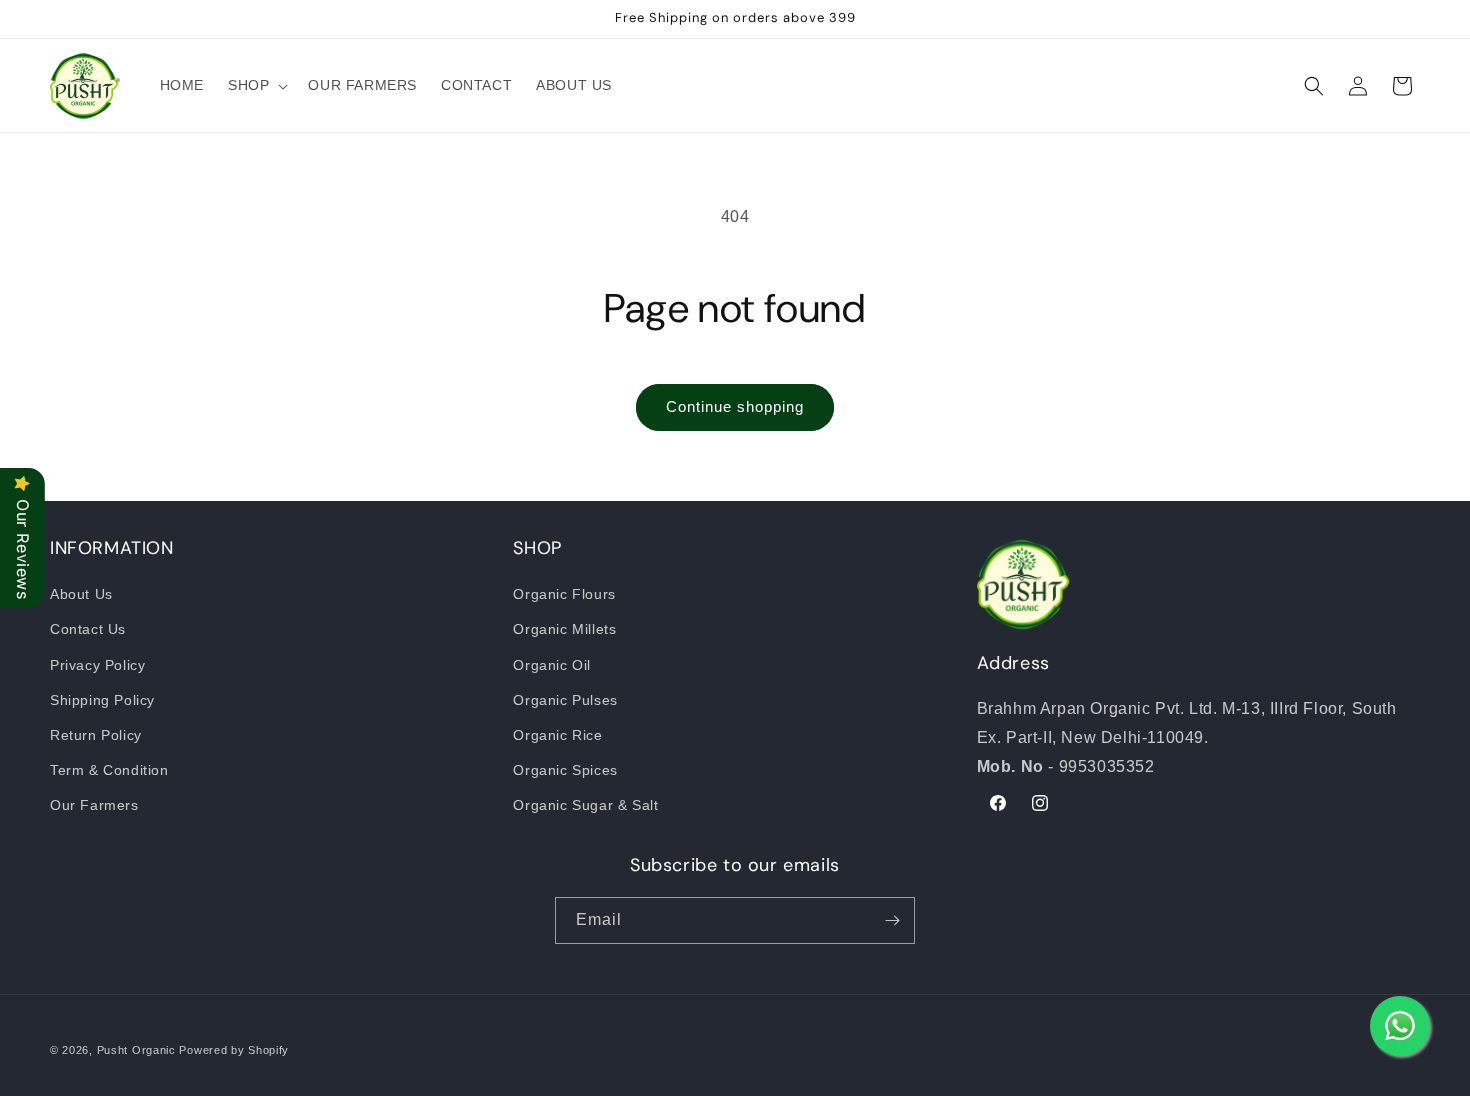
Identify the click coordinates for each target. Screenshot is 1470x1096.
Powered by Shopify (234, 1050)
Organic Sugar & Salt (585, 805)
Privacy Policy (97, 665)
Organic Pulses (565, 700)
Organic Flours (564, 594)
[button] (256, 85)
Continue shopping (735, 406)
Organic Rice (557, 735)
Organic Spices (565, 770)
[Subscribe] (892, 920)
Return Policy (96, 735)
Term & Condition (109, 770)
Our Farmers (94, 805)
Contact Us (88, 629)
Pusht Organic (136, 1050)
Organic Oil (552, 665)
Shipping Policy (102, 700)
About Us (81, 594)
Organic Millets (564, 629)
